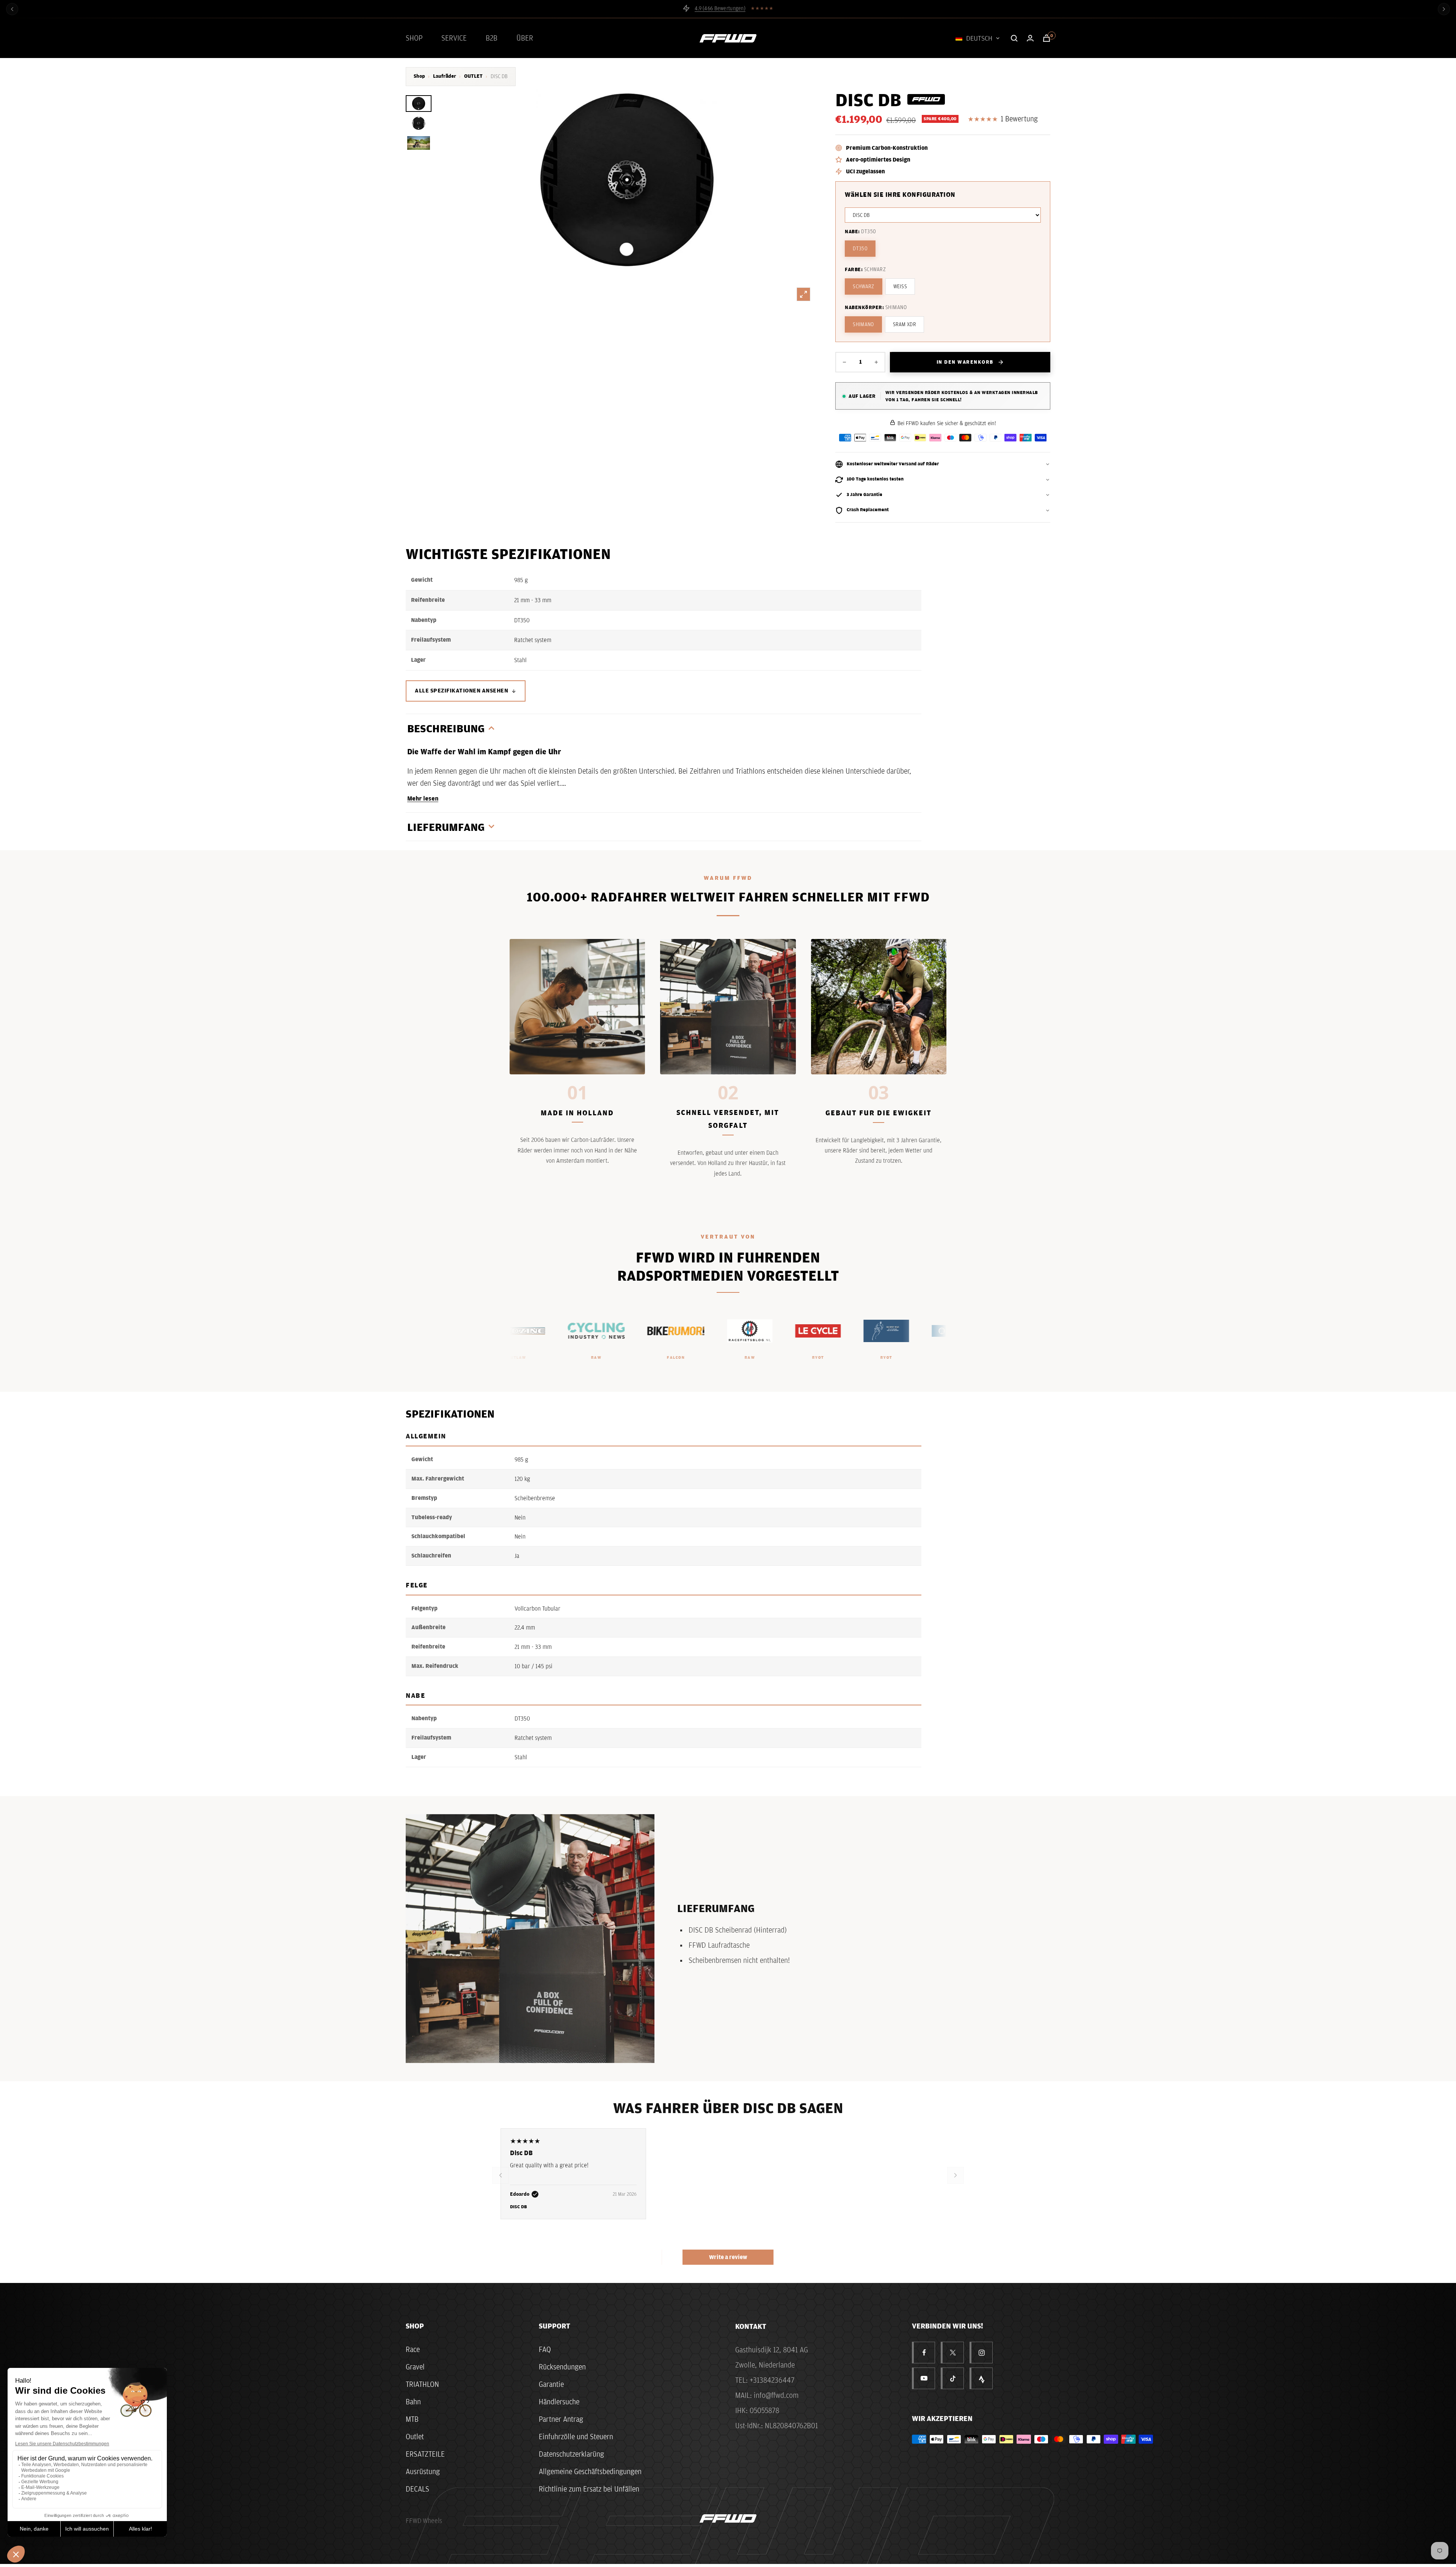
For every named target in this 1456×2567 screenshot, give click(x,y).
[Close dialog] (863, 1208)
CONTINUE (802, 1317)
